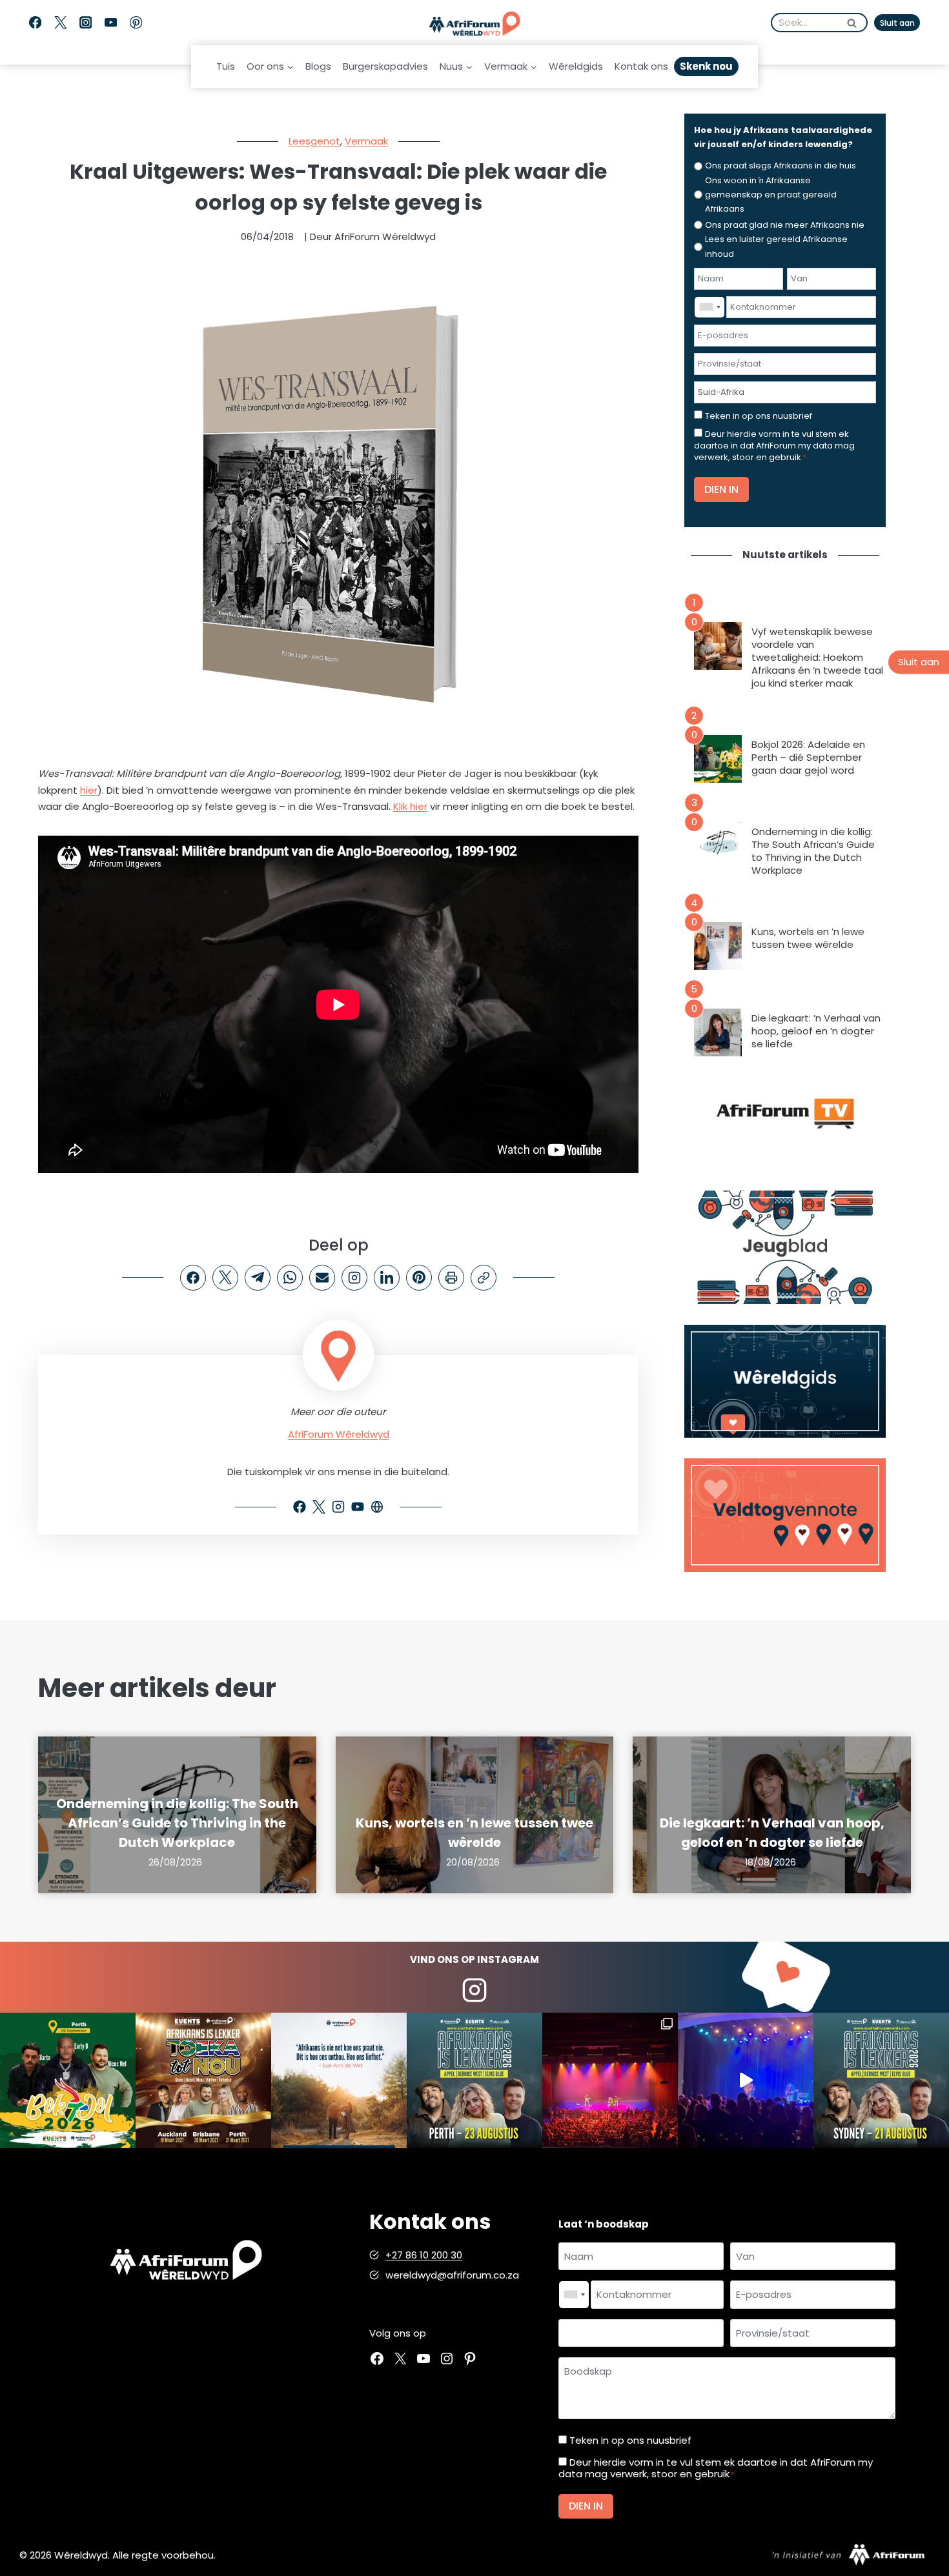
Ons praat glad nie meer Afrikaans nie (785, 225)
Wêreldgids (576, 66)
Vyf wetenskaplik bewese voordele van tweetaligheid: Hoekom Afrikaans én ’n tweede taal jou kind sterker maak (817, 658)
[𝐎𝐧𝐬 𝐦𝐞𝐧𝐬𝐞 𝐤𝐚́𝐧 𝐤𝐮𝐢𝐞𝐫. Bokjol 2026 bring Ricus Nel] (68, 2080)
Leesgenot (314, 141)
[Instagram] (86, 23)
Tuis (226, 66)
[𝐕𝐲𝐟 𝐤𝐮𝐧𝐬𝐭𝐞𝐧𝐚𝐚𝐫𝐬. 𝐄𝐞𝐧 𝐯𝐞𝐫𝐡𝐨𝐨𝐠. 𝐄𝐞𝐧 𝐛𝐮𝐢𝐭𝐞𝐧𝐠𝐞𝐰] (203, 2080)
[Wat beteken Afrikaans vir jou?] (339, 2080)
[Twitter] (60, 23)
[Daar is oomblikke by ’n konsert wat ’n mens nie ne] (746, 2080)
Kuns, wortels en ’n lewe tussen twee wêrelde (808, 938)
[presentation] (718, 646)
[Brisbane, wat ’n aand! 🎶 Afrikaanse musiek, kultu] (610, 2080)
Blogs (318, 66)
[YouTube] (111, 23)
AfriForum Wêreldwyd (339, 1434)
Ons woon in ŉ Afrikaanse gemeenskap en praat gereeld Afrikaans (771, 195)
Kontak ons (641, 66)
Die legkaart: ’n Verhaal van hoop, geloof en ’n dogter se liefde (816, 1031)
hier (89, 790)
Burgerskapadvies (385, 66)
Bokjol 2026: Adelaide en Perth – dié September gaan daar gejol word (808, 758)
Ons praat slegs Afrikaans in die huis (781, 166)
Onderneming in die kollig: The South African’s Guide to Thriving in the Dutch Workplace (813, 851)
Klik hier (410, 806)
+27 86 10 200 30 (424, 2255)
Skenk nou (706, 66)
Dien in (721, 489)
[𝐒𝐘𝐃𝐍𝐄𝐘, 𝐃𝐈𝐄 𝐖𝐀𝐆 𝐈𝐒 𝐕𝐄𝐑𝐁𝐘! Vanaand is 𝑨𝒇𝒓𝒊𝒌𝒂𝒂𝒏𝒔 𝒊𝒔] (881, 2080)
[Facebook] (35, 23)
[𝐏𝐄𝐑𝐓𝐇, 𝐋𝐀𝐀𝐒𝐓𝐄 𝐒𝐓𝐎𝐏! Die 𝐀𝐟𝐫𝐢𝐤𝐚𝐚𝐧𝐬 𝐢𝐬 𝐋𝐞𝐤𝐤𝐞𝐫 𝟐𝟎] (474, 2080)
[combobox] (709, 307)
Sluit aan (897, 23)
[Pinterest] (136, 23)
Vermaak (366, 141)
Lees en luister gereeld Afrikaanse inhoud (776, 246)
